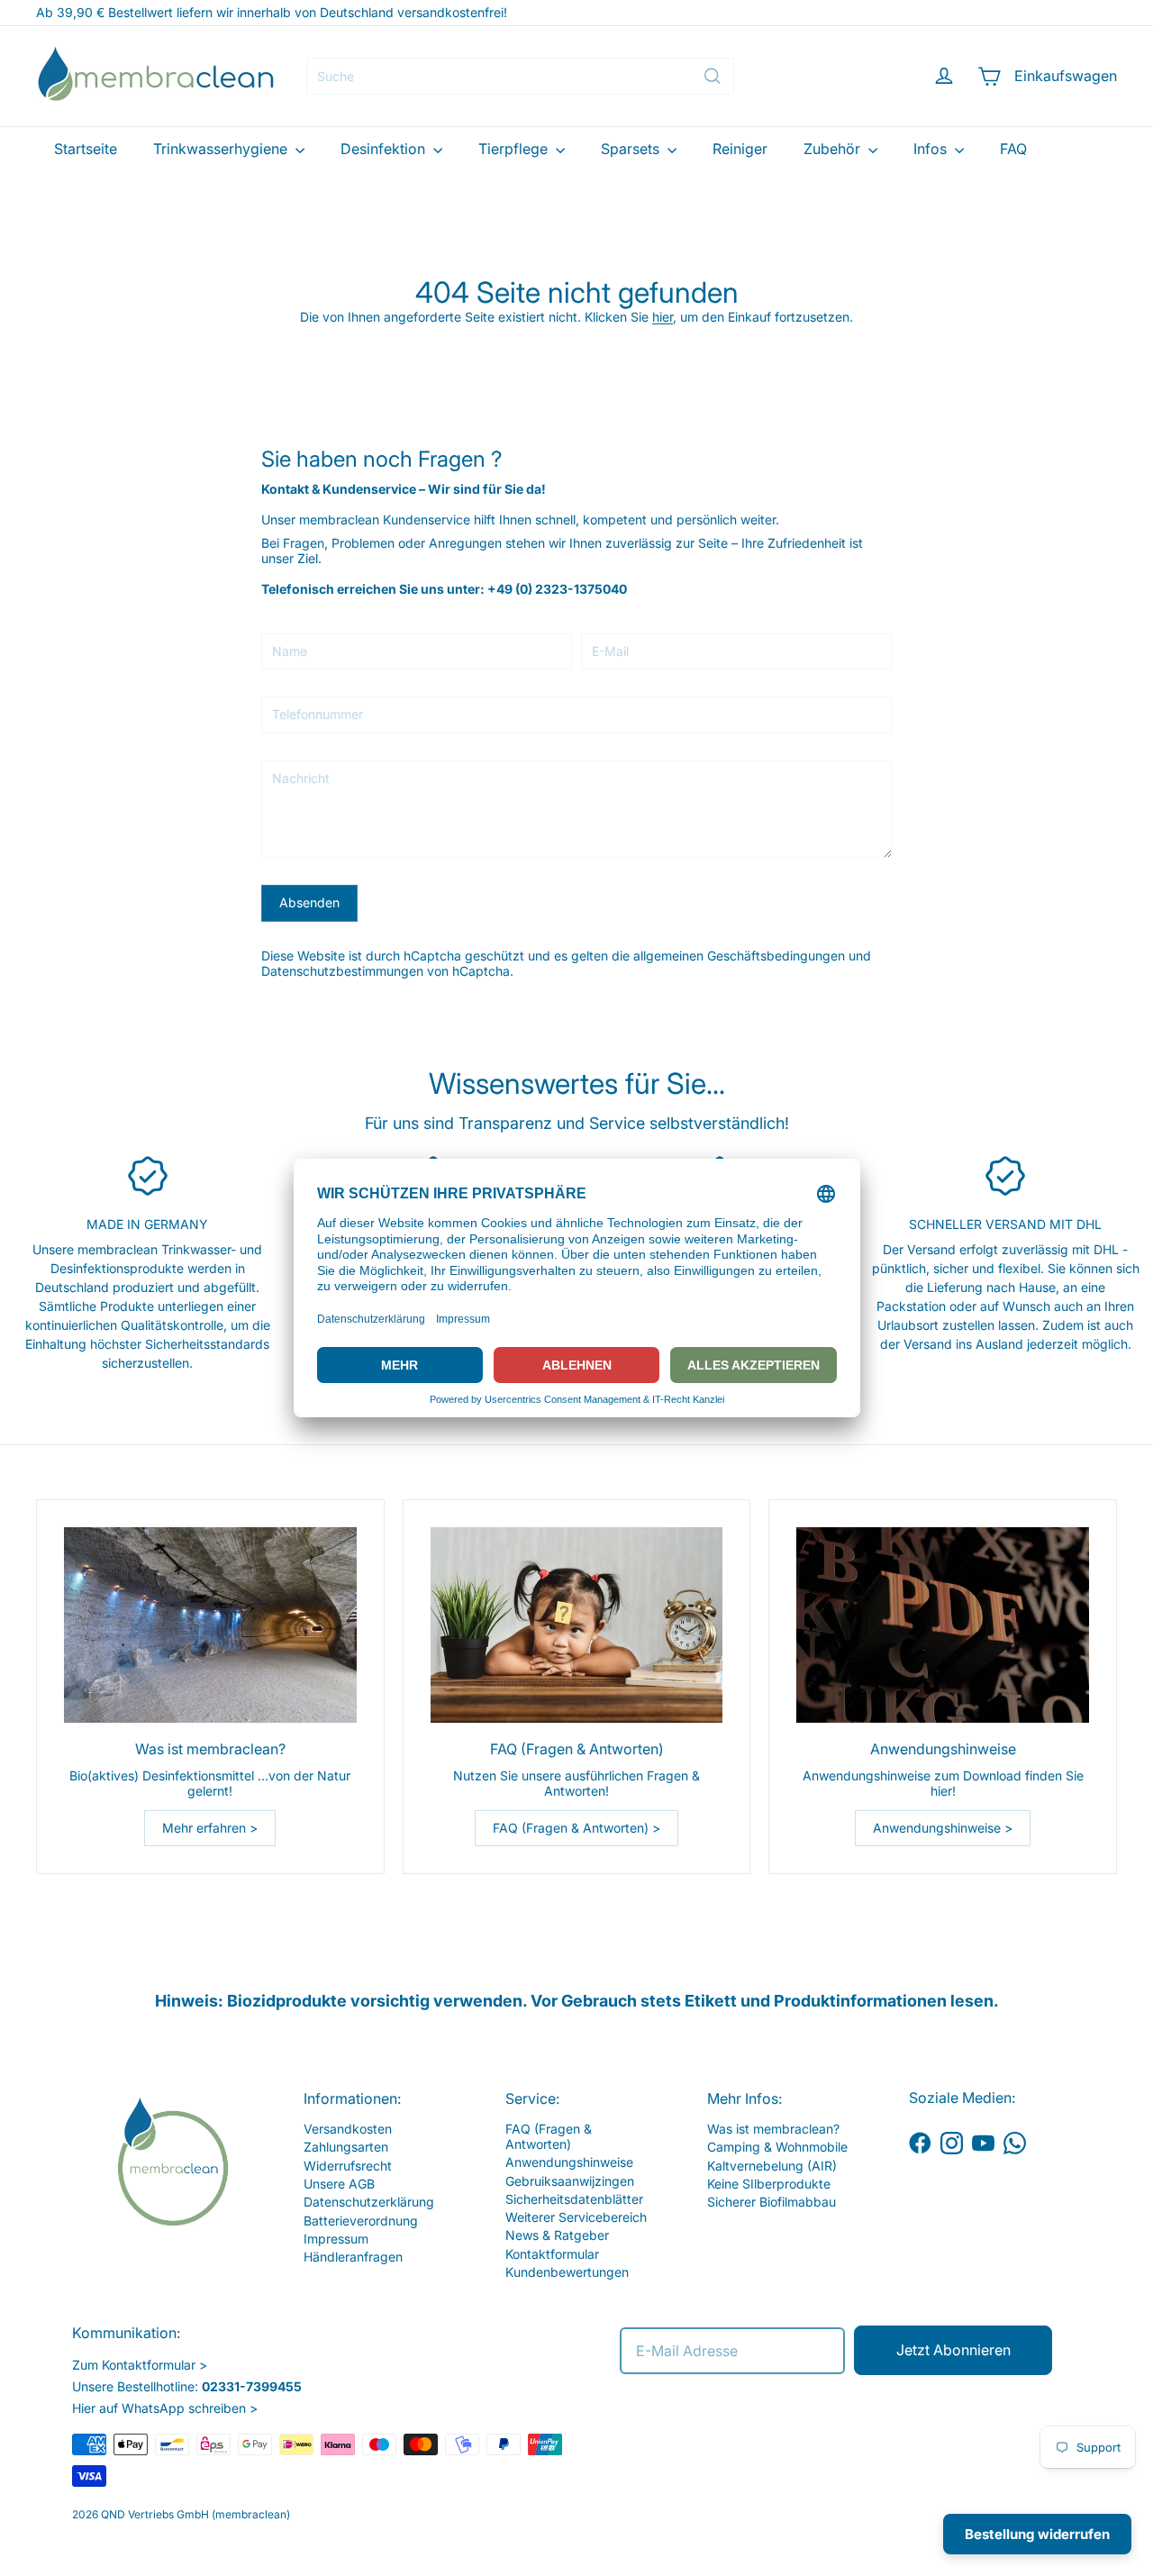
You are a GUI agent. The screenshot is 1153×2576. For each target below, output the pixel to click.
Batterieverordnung (361, 2221)
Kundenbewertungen (567, 2272)
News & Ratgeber (557, 2235)
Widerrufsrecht (348, 2166)
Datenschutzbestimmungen (342, 971)
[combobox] (520, 76)
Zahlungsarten (346, 2147)
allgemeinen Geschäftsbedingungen (739, 956)
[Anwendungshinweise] (943, 1625)
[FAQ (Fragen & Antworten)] (577, 1625)
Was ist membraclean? (773, 2129)
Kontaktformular (552, 2254)
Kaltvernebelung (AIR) (772, 2166)
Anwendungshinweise (569, 2162)
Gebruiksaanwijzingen (570, 2181)
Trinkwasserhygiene (222, 149)
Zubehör (834, 149)
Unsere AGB (339, 2184)
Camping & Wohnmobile (777, 2147)
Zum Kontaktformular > (140, 2365)
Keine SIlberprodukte (769, 2184)
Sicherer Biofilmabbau (772, 2202)
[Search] (713, 76)
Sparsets (632, 149)
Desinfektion (385, 149)
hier (663, 317)
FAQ (1013, 149)
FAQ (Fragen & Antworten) (549, 2136)
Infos (932, 149)
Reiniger (740, 149)
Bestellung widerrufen (1037, 2534)
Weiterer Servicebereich (576, 2217)
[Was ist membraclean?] (210, 1625)
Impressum (336, 2239)
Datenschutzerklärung (369, 2202)
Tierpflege (515, 149)
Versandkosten (348, 2129)
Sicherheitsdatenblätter (574, 2199)
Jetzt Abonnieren (953, 2350)
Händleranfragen (353, 2257)
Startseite (86, 149)
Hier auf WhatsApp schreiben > (165, 2408)
